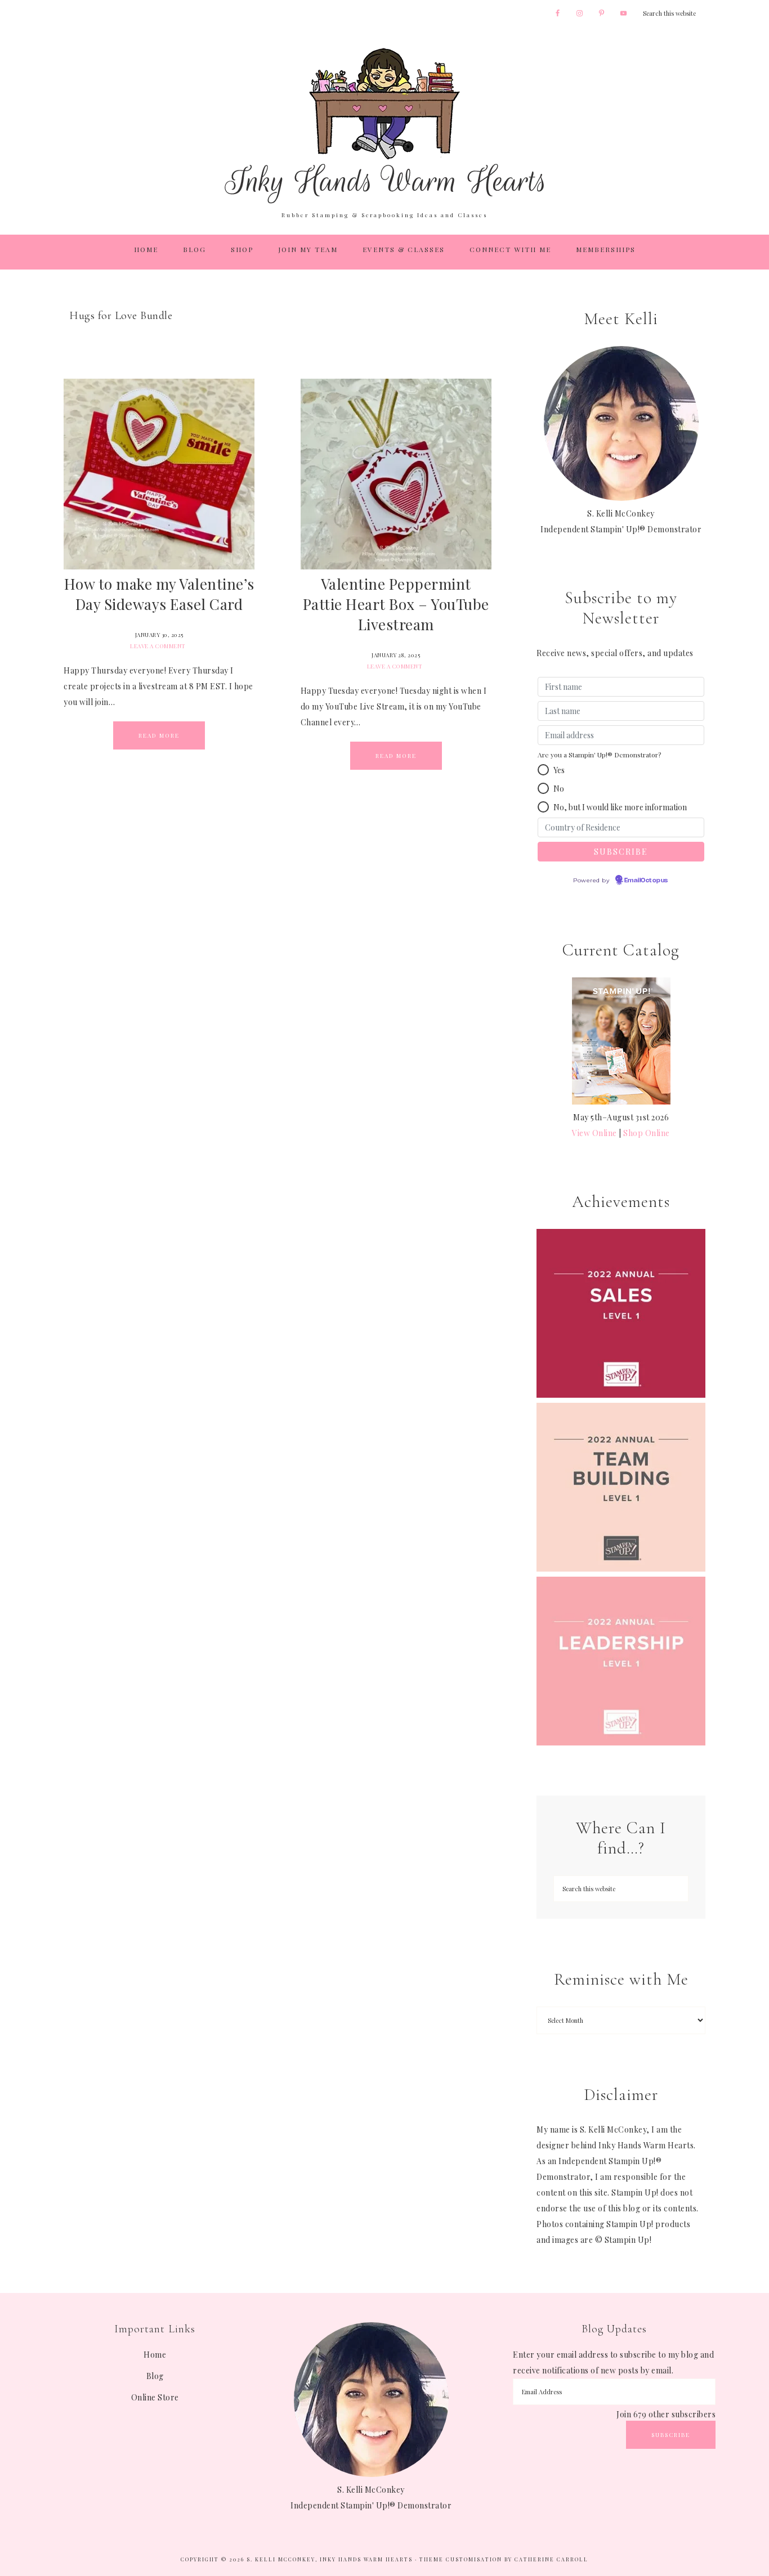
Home (155, 2355)
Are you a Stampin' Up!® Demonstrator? (599, 755)
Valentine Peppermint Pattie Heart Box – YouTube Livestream (396, 604)
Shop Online (647, 1133)
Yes (559, 770)
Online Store (155, 2397)
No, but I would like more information (620, 807)
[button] (543, 770)
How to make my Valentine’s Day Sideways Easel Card (159, 594)
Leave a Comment (158, 646)
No (559, 789)
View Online (594, 1133)
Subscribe (671, 2435)
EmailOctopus (646, 881)
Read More (159, 735)
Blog (155, 2376)
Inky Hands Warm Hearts (384, 125)
